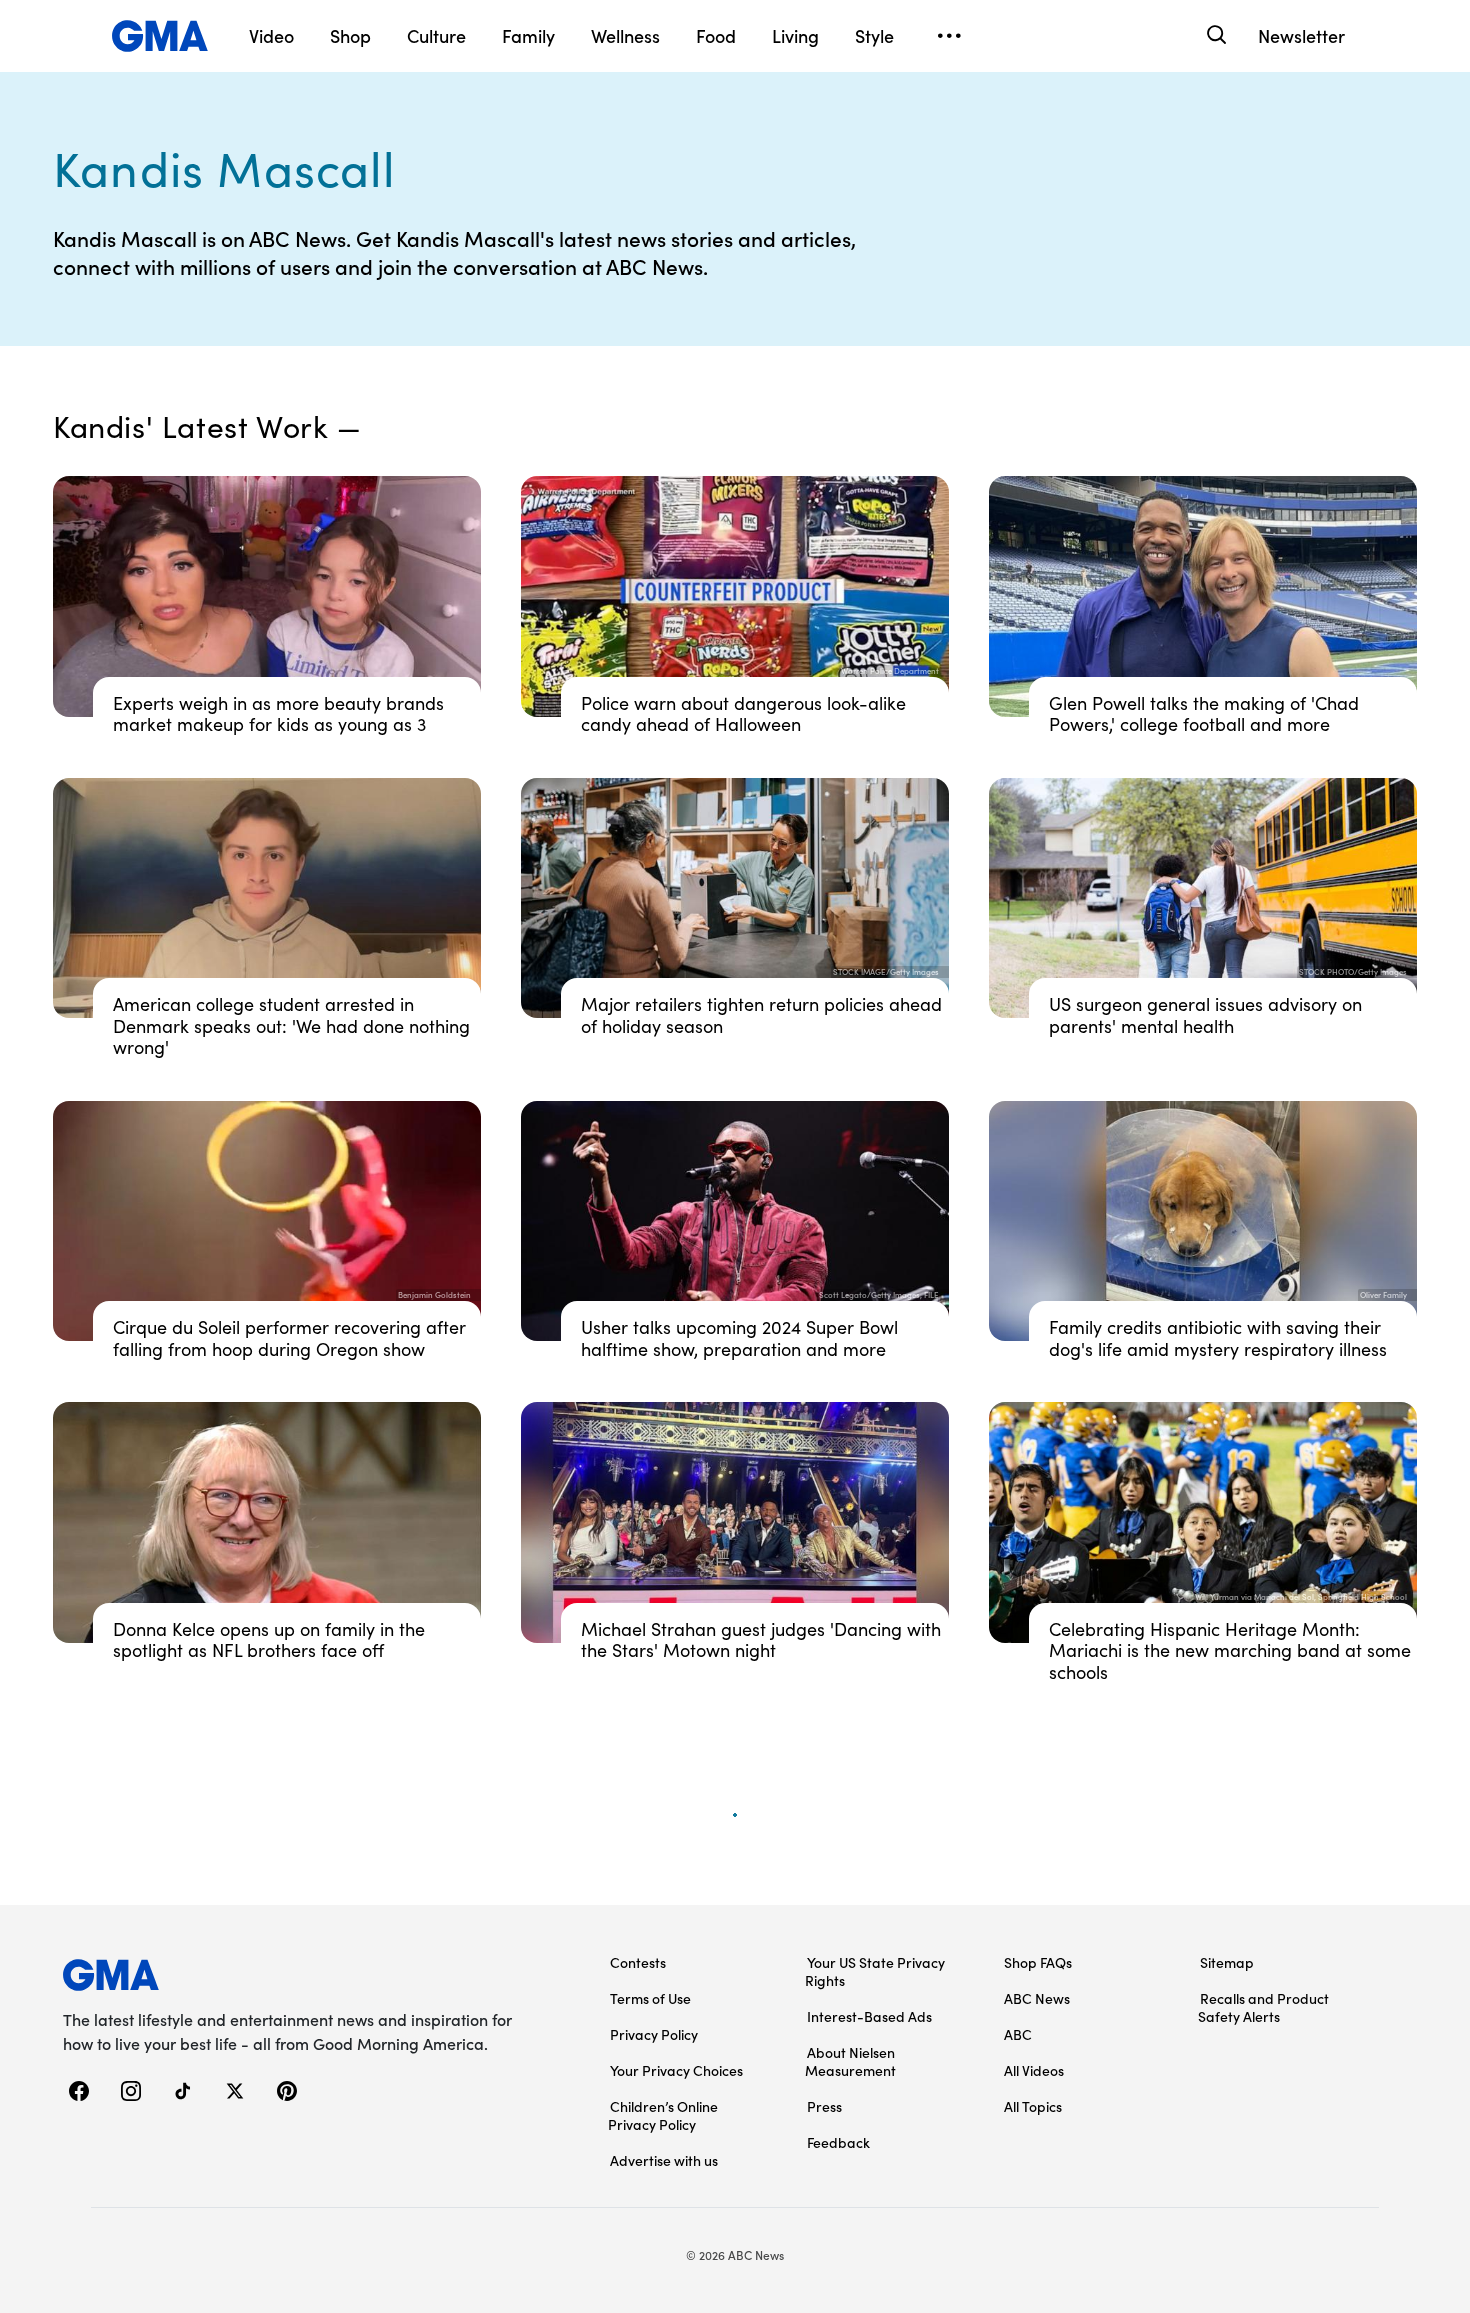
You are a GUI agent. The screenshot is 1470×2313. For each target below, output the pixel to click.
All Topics (1033, 2106)
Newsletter (1301, 35)
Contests (638, 1962)
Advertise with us (664, 2160)
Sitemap (1227, 1962)
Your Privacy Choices (676, 2070)
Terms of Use (650, 1998)
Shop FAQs (1038, 1962)
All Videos (1034, 2070)
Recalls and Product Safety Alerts (1263, 2007)
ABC (1018, 2034)
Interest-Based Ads (869, 2016)
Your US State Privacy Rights (875, 1971)
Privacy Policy (654, 2034)
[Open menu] (949, 36)
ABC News (1037, 1998)
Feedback (838, 2142)
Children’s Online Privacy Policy (663, 2115)
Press (824, 2106)
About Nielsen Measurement (850, 2061)
